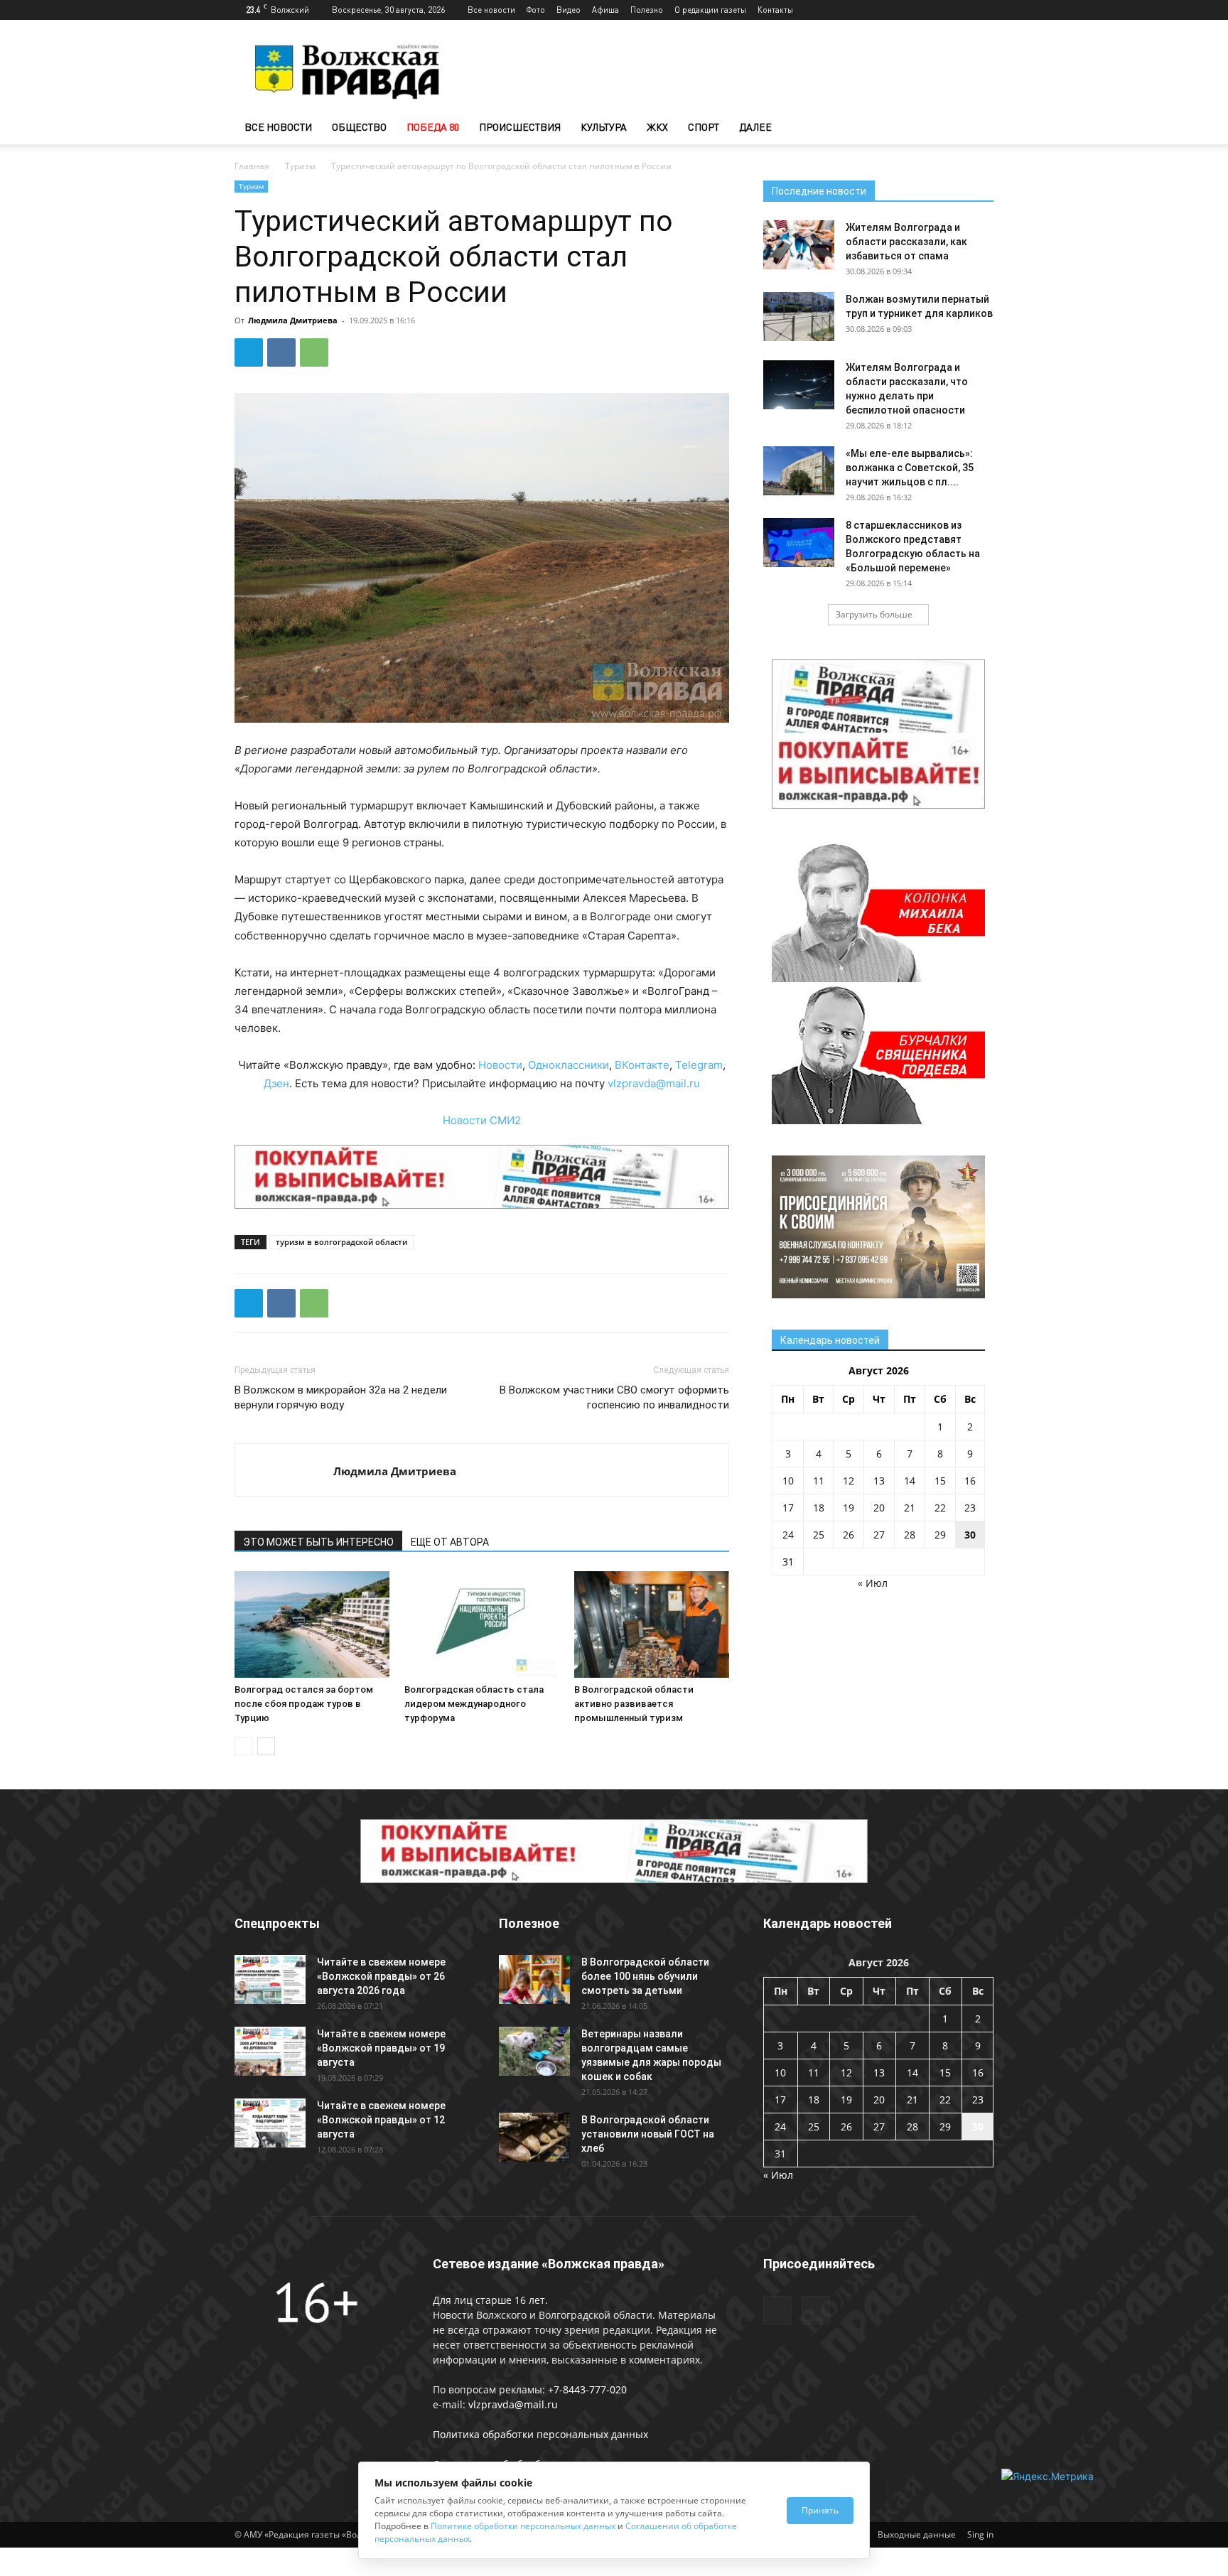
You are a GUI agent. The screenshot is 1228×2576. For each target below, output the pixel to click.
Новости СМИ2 (482, 1120)
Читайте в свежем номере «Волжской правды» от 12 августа (381, 2120)
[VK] (281, 352)
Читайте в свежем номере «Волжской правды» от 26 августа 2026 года (381, 1976)
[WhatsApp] (314, 352)
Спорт (704, 127)
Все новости (491, 10)
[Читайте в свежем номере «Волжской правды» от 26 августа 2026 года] (270, 1979)
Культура (604, 127)
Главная (252, 166)
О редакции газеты (710, 10)
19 (849, 1508)
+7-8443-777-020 (587, 2389)
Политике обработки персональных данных (523, 2526)
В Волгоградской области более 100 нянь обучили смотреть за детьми (645, 1976)
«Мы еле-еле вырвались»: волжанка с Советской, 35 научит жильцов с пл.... (910, 468)
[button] (976, 128)
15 (940, 1481)
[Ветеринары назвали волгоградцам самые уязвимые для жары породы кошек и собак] (534, 2051)
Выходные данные (917, 2534)
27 (879, 1535)
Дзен (276, 1083)
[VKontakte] (983, 10)
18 (819, 1508)
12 (849, 1481)
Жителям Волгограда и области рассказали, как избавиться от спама (906, 242)
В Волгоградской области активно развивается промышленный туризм (634, 1704)
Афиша (605, 10)
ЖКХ (657, 127)
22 (940, 1508)
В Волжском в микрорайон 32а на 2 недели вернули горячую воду (341, 1397)
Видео (569, 10)
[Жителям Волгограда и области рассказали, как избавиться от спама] (799, 245)
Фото (536, 10)
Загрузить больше (874, 614)
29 (940, 1535)
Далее (755, 127)
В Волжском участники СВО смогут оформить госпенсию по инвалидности (614, 1397)
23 (970, 1508)
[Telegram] (959, 10)
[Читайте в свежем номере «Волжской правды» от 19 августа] (270, 2051)
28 (910, 1535)
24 (788, 1535)
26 (849, 1535)
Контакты (775, 10)
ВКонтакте (642, 1065)
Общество (359, 127)
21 (910, 1508)
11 (819, 1481)
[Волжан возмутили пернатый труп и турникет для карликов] (799, 317)
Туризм (300, 166)
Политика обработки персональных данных (540, 2434)
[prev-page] (243, 1746)
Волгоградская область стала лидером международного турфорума (474, 1704)
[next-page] (266, 1746)
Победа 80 (433, 127)
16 (970, 1481)
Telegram (699, 1065)
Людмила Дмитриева (293, 320)
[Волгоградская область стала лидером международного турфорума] (482, 1624)
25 (819, 1535)
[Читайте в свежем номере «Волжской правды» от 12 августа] (270, 2123)
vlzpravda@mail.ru (654, 1083)
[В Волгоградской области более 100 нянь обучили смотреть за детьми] (534, 1979)
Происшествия (520, 127)
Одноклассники (569, 1065)
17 (788, 1508)
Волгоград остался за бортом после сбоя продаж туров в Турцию (304, 1704)
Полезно (647, 10)
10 (788, 1481)
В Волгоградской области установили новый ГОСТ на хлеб (648, 2134)
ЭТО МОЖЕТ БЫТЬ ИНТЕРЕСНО (318, 1542)
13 (879, 1481)
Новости (500, 1065)
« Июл (873, 1583)
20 (879, 1508)
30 (970, 1535)
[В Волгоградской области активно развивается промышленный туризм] (652, 1624)
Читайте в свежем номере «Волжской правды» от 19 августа (381, 2048)
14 (910, 1481)
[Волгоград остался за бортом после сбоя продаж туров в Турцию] (312, 1624)
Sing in (980, 2534)
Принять (820, 2510)
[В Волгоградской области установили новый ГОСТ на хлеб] (534, 2137)
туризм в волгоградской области (341, 1242)
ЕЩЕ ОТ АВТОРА (450, 1542)
